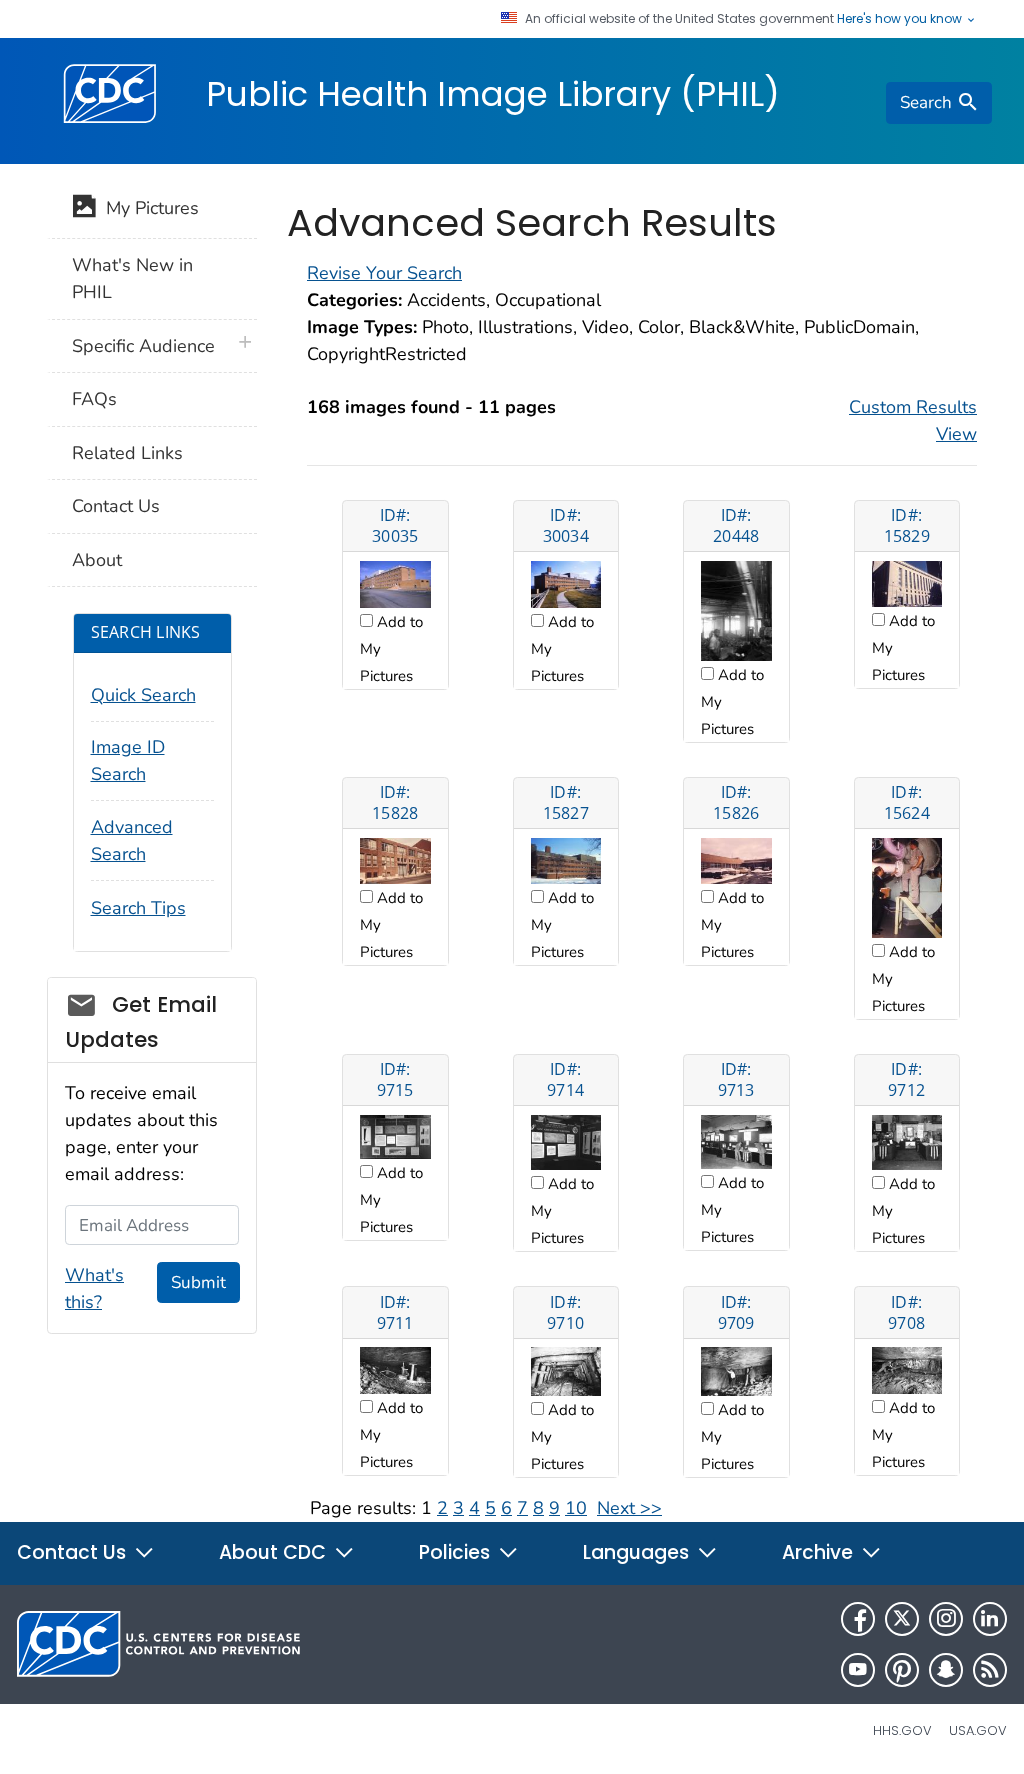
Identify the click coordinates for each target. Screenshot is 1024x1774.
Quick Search (143, 695)
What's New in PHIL (132, 278)
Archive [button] (820, 1552)
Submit (198, 1282)
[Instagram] (946, 1619)
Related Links (127, 453)
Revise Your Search (384, 273)
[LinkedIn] (990, 1619)
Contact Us (116, 506)
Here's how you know (901, 19)
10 (576, 1508)
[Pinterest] (902, 1670)
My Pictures (147, 208)
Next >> (629, 1508)
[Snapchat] (946, 1670)
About (97, 560)
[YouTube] (858, 1670)
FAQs (94, 399)
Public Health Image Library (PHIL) (493, 94)
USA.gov (978, 1730)
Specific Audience (143, 346)
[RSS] (990, 1670)
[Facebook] (858, 1619)
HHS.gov (902, 1730)
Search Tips (138, 908)
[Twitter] (902, 1619)
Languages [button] (638, 1552)
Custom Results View (913, 420)
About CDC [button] (275, 1552)
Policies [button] (457, 1552)
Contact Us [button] (74, 1552)
